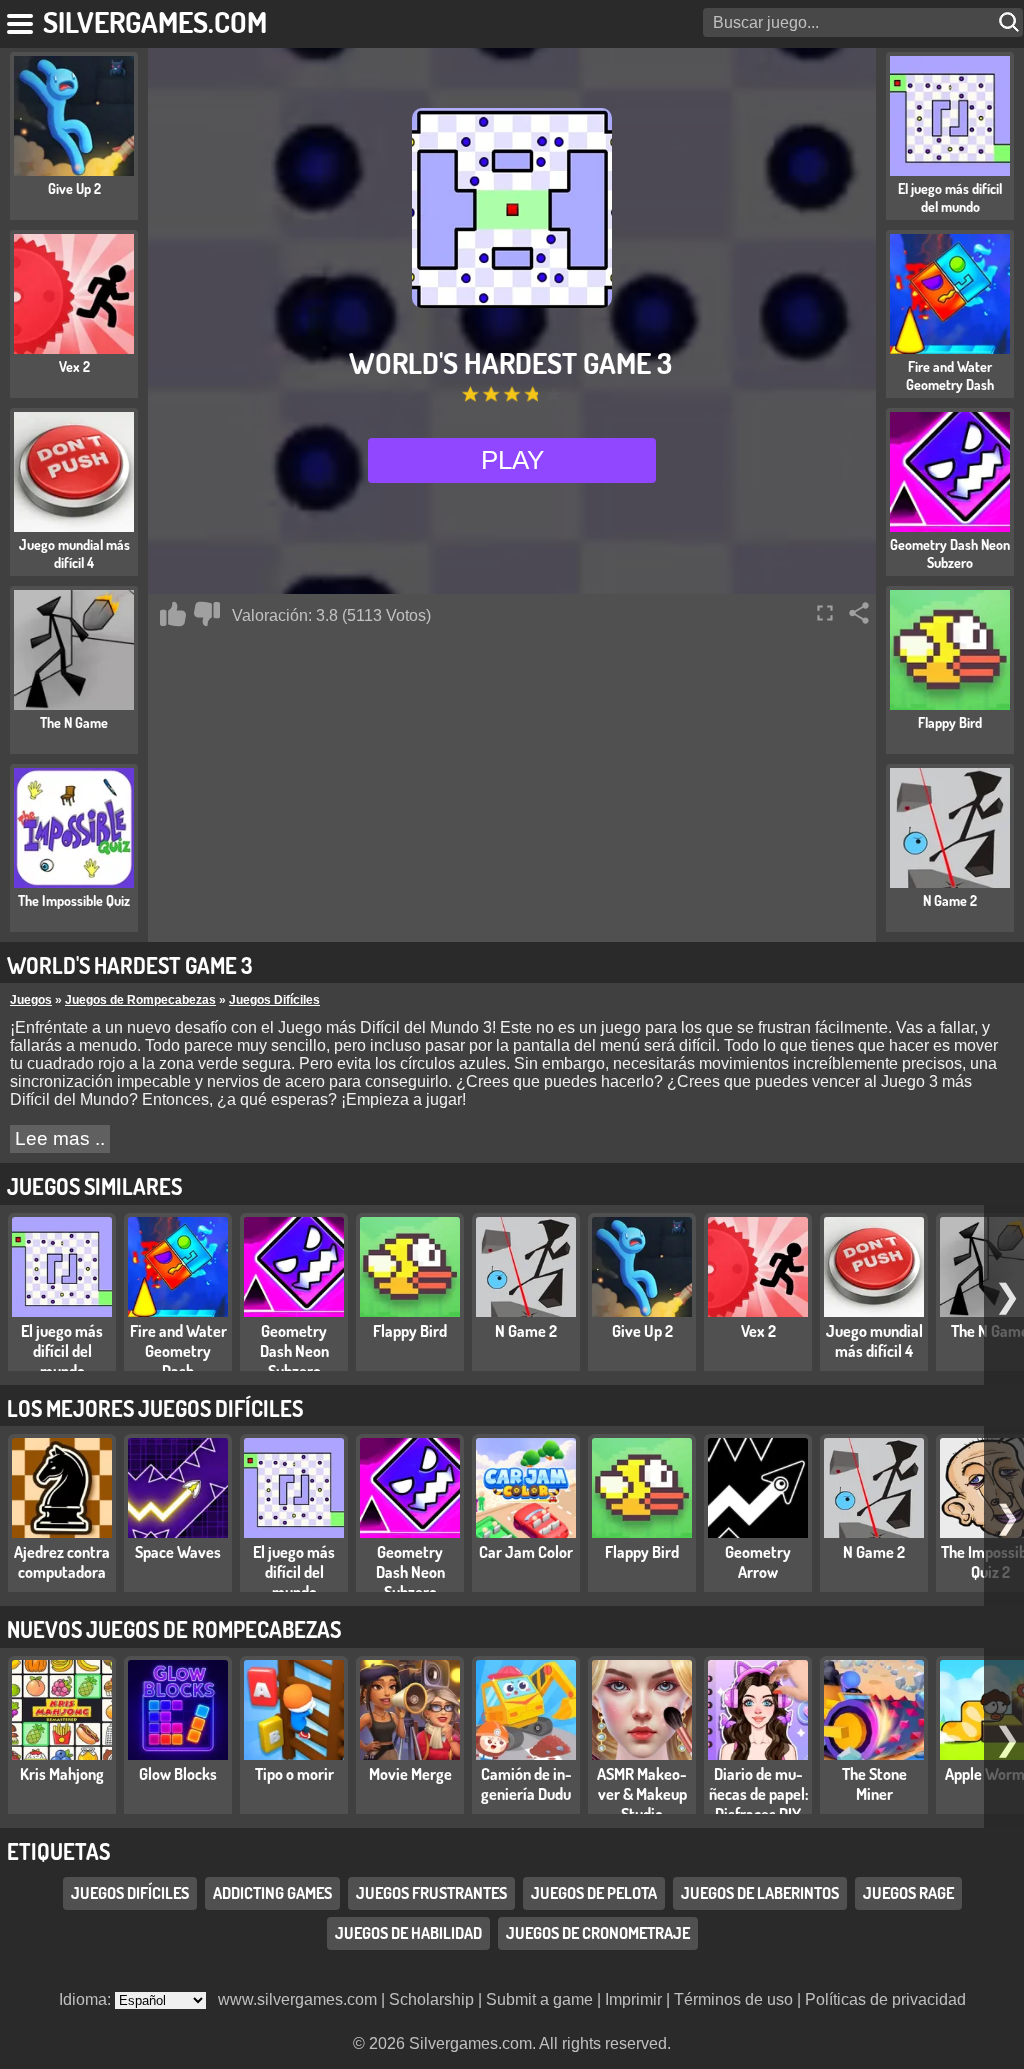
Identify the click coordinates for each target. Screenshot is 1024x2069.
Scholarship (431, 1999)
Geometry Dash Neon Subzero (294, 1351)
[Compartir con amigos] (859, 613)
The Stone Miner (874, 1784)
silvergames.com (155, 21)
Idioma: (87, 1999)
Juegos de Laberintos (760, 1893)
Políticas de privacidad (885, 1999)
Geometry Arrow (758, 1562)
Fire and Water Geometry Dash (178, 1351)
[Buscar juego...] (1011, 22)
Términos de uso (733, 1999)
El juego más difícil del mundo (62, 1351)
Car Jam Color (526, 1552)
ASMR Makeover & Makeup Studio (642, 1794)
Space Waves (178, 1552)
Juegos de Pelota (594, 1893)
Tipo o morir (294, 1774)
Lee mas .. (60, 1138)
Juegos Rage (908, 1893)
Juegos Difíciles (274, 1000)
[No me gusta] (207, 614)
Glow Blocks (178, 1774)
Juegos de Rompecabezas (140, 1000)
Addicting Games (272, 1893)
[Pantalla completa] (825, 613)
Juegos (31, 1000)
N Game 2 (526, 1331)
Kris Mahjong (62, 1774)
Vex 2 (758, 1331)
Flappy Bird (410, 1331)
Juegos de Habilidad (408, 1933)
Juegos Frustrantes (431, 1893)
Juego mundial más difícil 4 (874, 1341)
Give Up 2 (642, 1331)
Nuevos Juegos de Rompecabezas (174, 1629)
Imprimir (633, 1999)
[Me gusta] (173, 614)
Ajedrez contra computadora (62, 1562)
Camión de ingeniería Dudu (526, 1784)
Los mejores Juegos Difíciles (155, 1408)
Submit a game (539, 1999)
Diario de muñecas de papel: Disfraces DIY (758, 1794)
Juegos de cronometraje (598, 1933)
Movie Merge (410, 1774)
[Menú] (21, 20)
